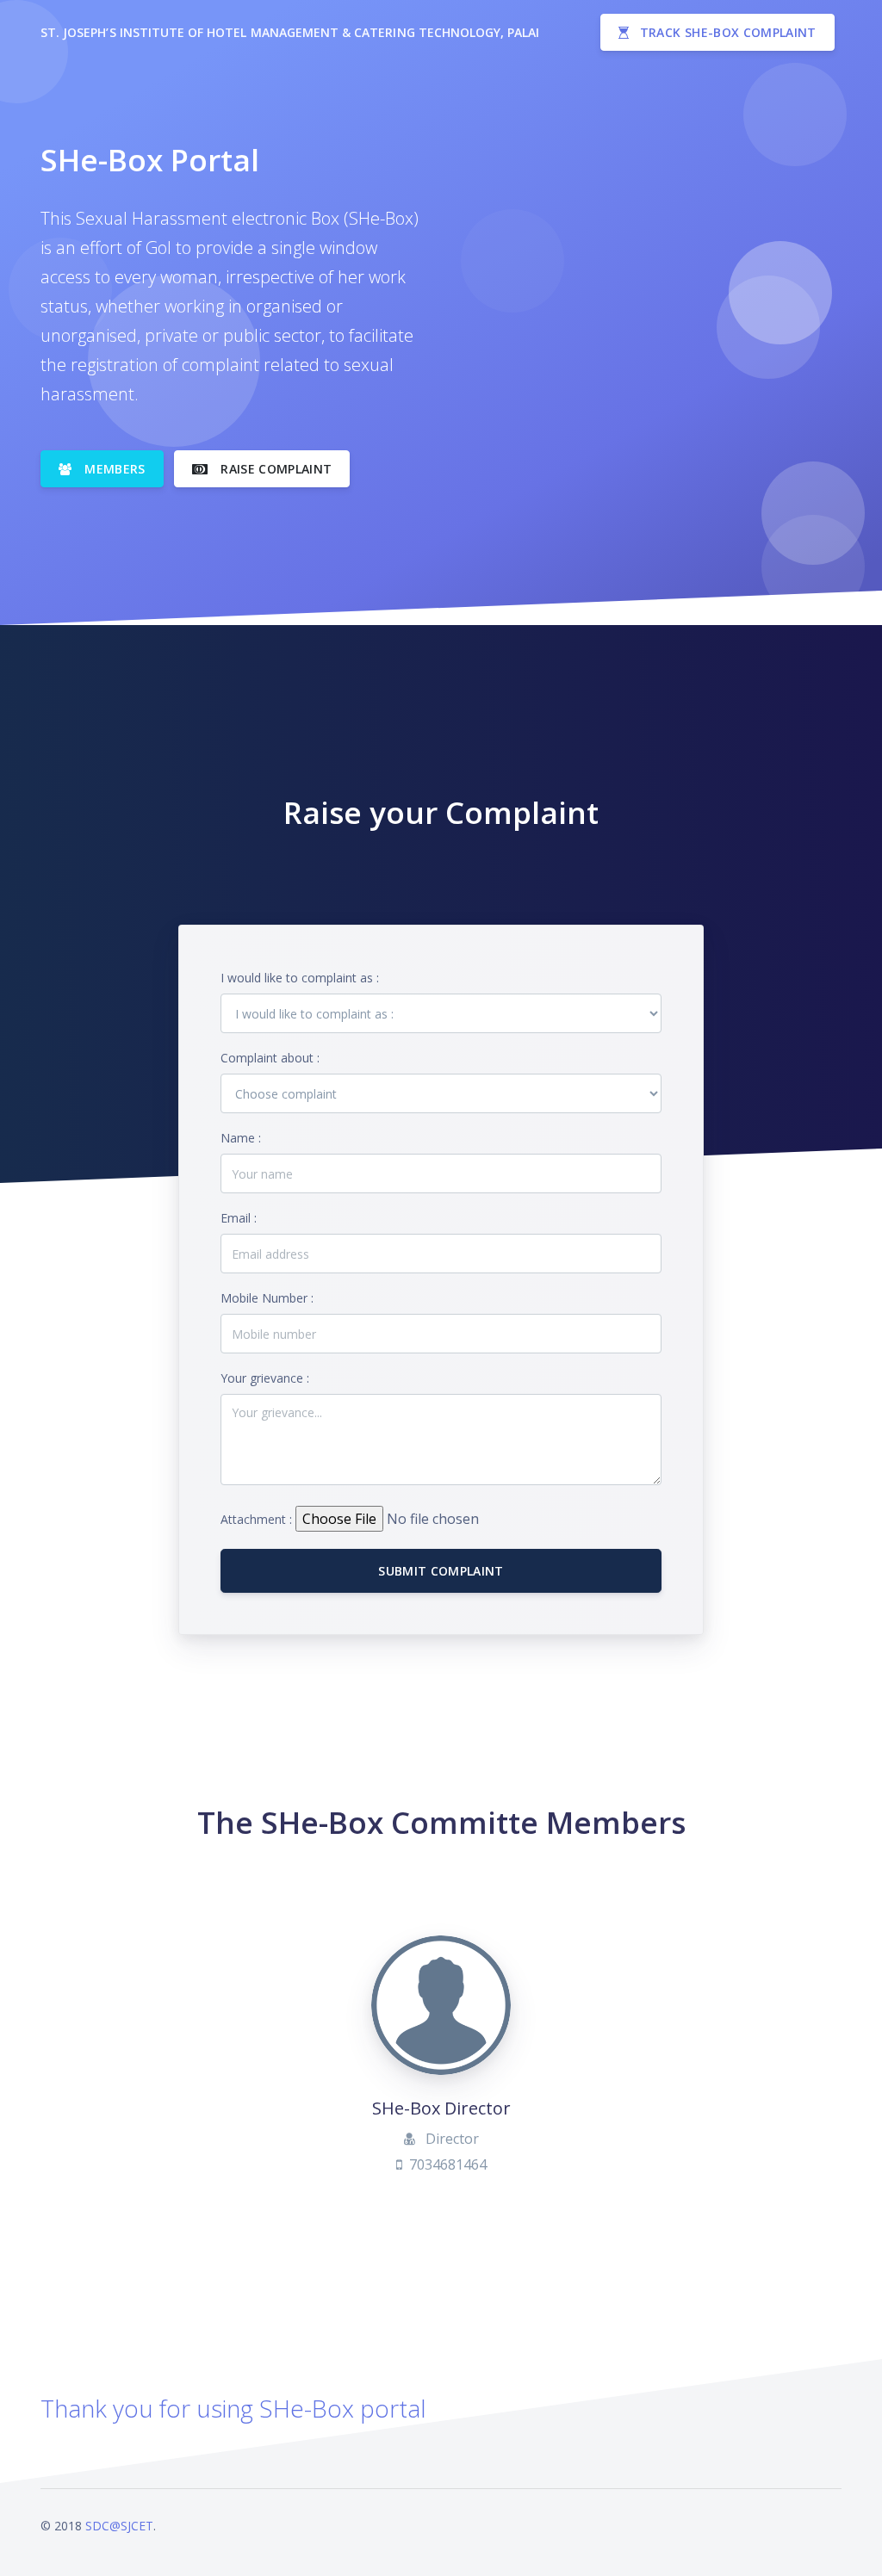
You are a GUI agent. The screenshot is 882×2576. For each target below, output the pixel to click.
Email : (239, 1218)
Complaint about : (270, 1058)
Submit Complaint (441, 1571)
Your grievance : (265, 1378)
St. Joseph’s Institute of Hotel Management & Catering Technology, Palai (290, 32)
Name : (241, 1138)
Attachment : (256, 1519)
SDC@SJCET (119, 2526)
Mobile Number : (267, 1298)
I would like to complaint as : (300, 978)
